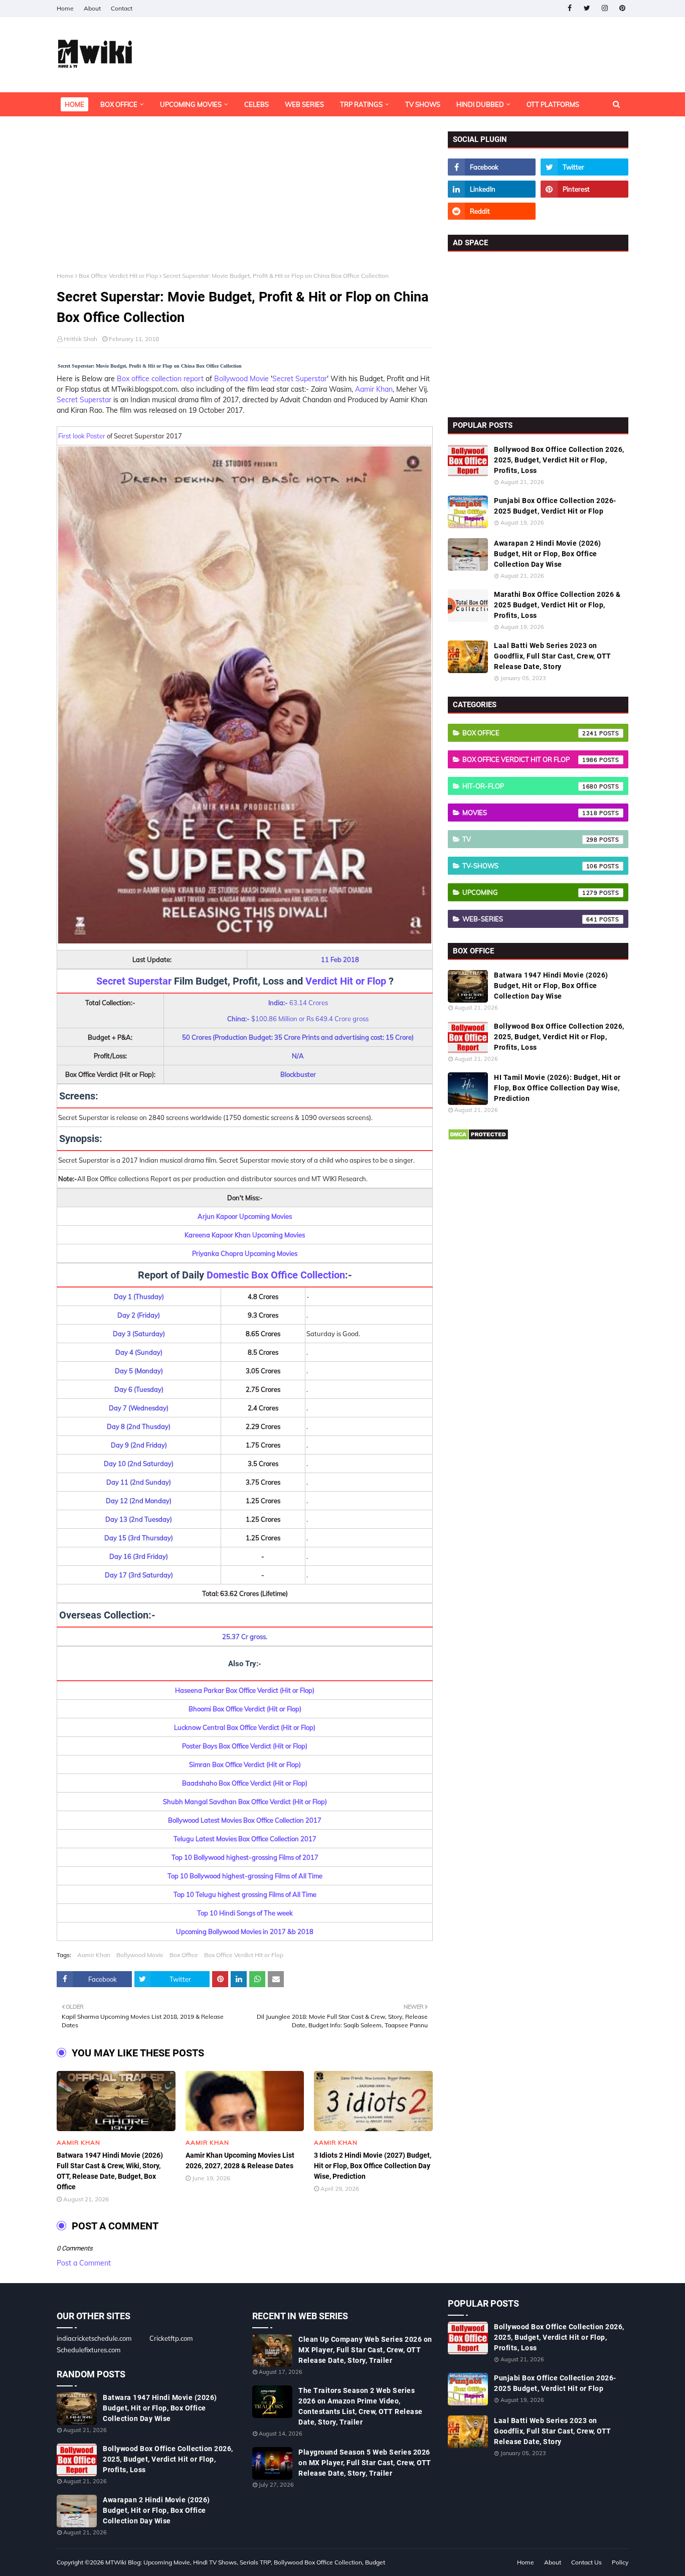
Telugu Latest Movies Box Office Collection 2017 (245, 1839)
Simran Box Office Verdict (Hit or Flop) (245, 1764)
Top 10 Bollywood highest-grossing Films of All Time (245, 1876)
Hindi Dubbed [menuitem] (480, 104)
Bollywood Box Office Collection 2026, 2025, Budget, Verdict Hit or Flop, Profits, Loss (559, 460)
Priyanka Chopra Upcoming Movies (245, 1253)
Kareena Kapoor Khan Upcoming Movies (245, 1235)
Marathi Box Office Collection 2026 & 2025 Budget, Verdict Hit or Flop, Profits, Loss (557, 605)
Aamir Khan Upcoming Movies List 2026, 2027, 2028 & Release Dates (240, 2160)
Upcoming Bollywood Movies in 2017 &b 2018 (245, 1931)
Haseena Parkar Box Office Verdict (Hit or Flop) (245, 1690)
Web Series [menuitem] (304, 104)
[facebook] (569, 8)
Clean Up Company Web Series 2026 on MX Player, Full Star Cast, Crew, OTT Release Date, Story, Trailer (365, 2350)
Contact (122, 8)
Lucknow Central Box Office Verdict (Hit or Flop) (245, 1727)
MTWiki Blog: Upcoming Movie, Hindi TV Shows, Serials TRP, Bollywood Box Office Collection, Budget (245, 2562)
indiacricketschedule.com (94, 2338)
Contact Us (586, 2562)
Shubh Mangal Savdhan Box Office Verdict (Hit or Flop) (245, 1802)
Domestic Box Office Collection (276, 1275)
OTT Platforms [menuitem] (553, 104)
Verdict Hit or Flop (346, 981)
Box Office (184, 1955)
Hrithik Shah (80, 339)
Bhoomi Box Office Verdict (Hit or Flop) (245, 1709)
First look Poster (82, 436)
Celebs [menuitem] (256, 104)
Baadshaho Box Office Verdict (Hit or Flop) (245, 1783)
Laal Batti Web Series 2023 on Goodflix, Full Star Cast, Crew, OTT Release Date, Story (553, 656)
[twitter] (587, 8)
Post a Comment (84, 2263)
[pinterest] (622, 8)
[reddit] (492, 211)
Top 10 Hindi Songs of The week (245, 1913)
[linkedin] (492, 189)
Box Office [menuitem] (119, 104)
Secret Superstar (300, 379)
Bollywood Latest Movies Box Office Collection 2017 (245, 1820)
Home (65, 8)
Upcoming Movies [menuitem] (191, 104)
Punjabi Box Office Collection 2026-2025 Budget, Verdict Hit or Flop (555, 506)
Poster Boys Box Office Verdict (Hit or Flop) (245, 1746)
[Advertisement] (245, 202)
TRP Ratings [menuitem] (361, 104)
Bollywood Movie (241, 379)
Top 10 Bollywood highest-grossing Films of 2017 (245, 1857)
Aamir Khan (374, 389)
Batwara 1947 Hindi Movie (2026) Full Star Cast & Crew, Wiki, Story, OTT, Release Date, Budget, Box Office (110, 2171)
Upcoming (530, 892)
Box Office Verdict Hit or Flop (118, 276)
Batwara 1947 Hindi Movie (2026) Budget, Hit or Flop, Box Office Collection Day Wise (551, 986)
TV (530, 839)
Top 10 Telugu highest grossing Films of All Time (245, 1894)
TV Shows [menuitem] (423, 104)
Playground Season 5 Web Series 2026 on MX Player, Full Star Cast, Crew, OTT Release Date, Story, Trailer (365, 2463)
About (92, 8)
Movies (530, 813)
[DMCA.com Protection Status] (478, 1138)
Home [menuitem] (74, 104)
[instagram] (605, 8)
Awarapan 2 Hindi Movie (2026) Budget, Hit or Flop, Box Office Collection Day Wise (548, 554)
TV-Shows (530, 866)
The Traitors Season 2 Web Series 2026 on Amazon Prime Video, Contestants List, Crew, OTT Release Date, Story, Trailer (361, 2406)
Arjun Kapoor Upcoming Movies (245, 1216)
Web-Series (530, 919)
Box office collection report (160, 379)
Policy (620, 2562)
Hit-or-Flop (530, 786)
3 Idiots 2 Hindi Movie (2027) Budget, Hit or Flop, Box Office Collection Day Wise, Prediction (373, 2166)
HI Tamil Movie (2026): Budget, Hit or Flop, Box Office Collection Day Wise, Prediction (557, 1088)
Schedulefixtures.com (89, 2350)
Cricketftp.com (171, 2338)
